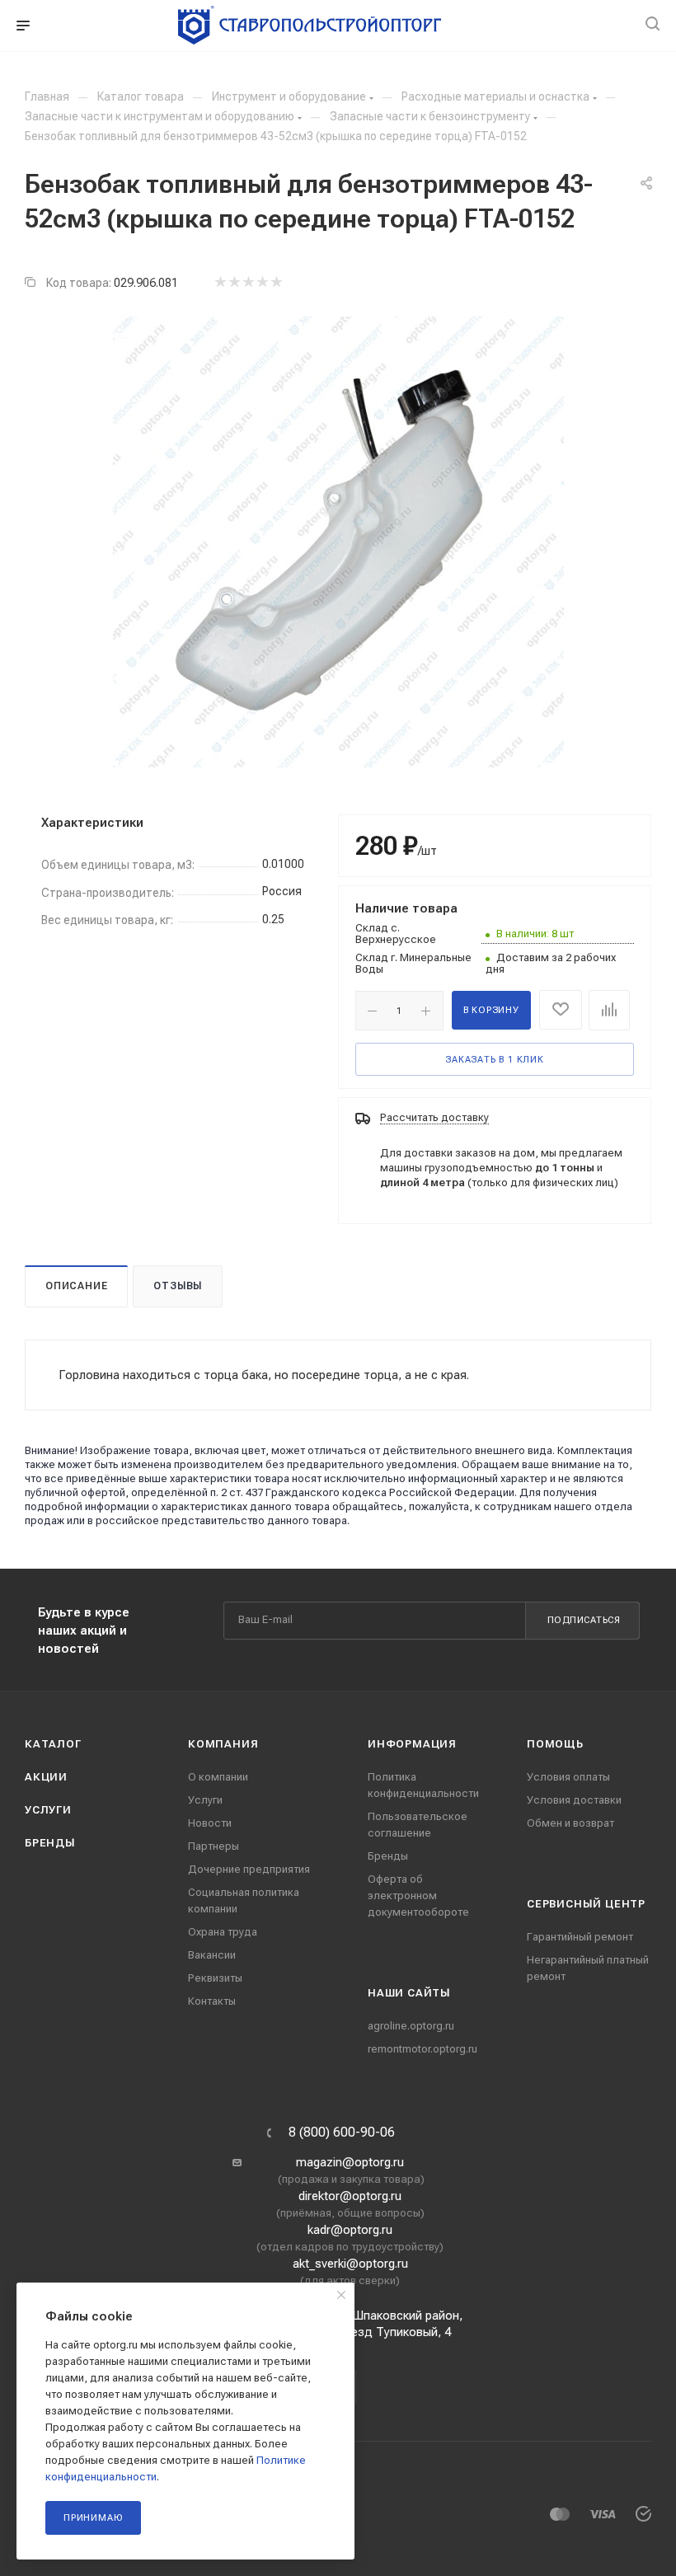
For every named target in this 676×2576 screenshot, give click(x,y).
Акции (46, 1777)
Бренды (50, 1843)
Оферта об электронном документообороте (418, 1896)
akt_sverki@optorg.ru (350, 2264)
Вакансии (212, 1955)
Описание (76, 1286)
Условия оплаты (568, 1777)
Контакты (212, 2001)
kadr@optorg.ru (350, 2230)
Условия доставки (574, 1800)
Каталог (53, 1744)
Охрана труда (223, 1932)
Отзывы (178, 1286)
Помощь (555, 1744)
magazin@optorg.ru (350, 2162)
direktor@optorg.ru (350, 2196)
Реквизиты (215, 1978)
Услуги (48, 1810)
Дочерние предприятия (249, 1869)
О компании (218, 1777)
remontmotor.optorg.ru (422, 2049)
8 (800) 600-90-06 (342, 2133)
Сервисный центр (586, 1904)
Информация (412, 1744)
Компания (223, 1744)
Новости (210, 1823)
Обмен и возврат (570, 1823)
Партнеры (214, 1846)
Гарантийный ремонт (580, 1937)
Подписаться (584, 1620)
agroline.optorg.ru (411, 2026)
